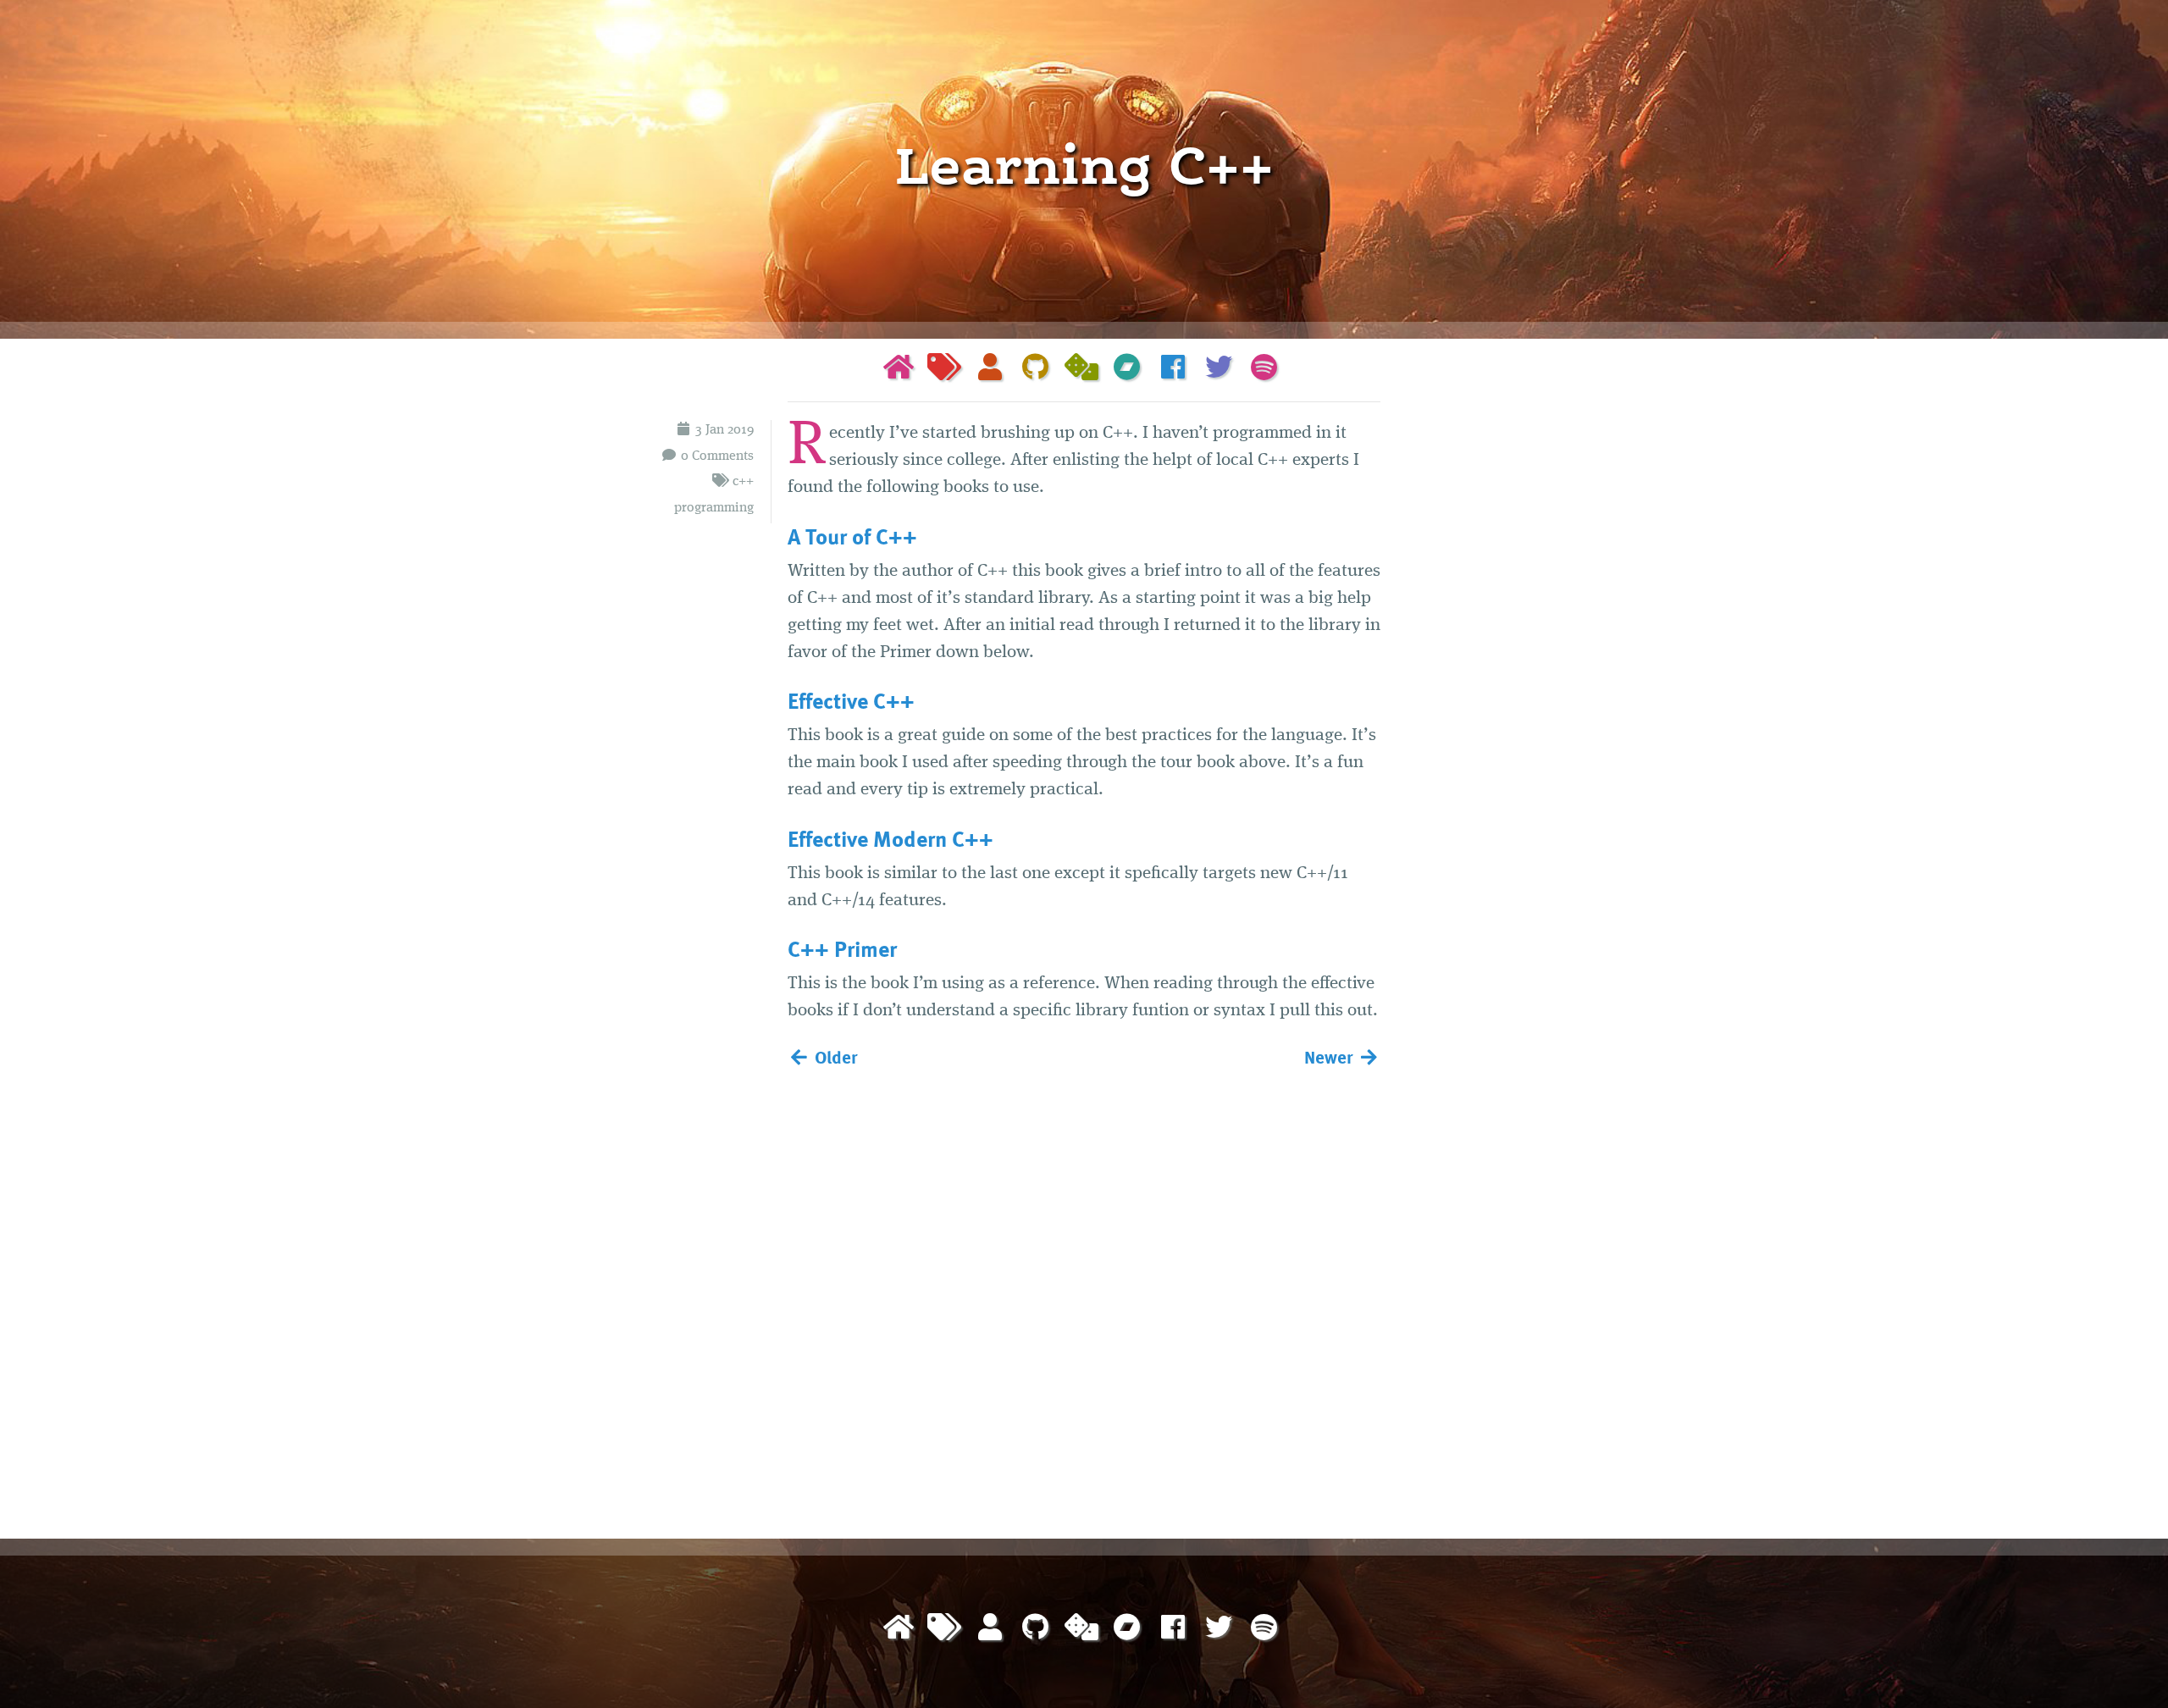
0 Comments (717, 456)
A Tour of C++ (852, 536)
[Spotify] (1264, 370)
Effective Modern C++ (890, 838)
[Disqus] (1084, 1300)
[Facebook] (1173, 370)
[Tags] (944, 370)
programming (714, 508)
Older (834, 1056)
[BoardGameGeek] (1081, 370)
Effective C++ (851, 700)
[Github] (1036, 370)
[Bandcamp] (1127, 370)
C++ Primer (842, 948)
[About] (990, 370)
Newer (1331, 1056)
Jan (715, 430)
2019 (741, 430)
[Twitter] (1219, 370)
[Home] (899, 370)
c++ (743, 482)
